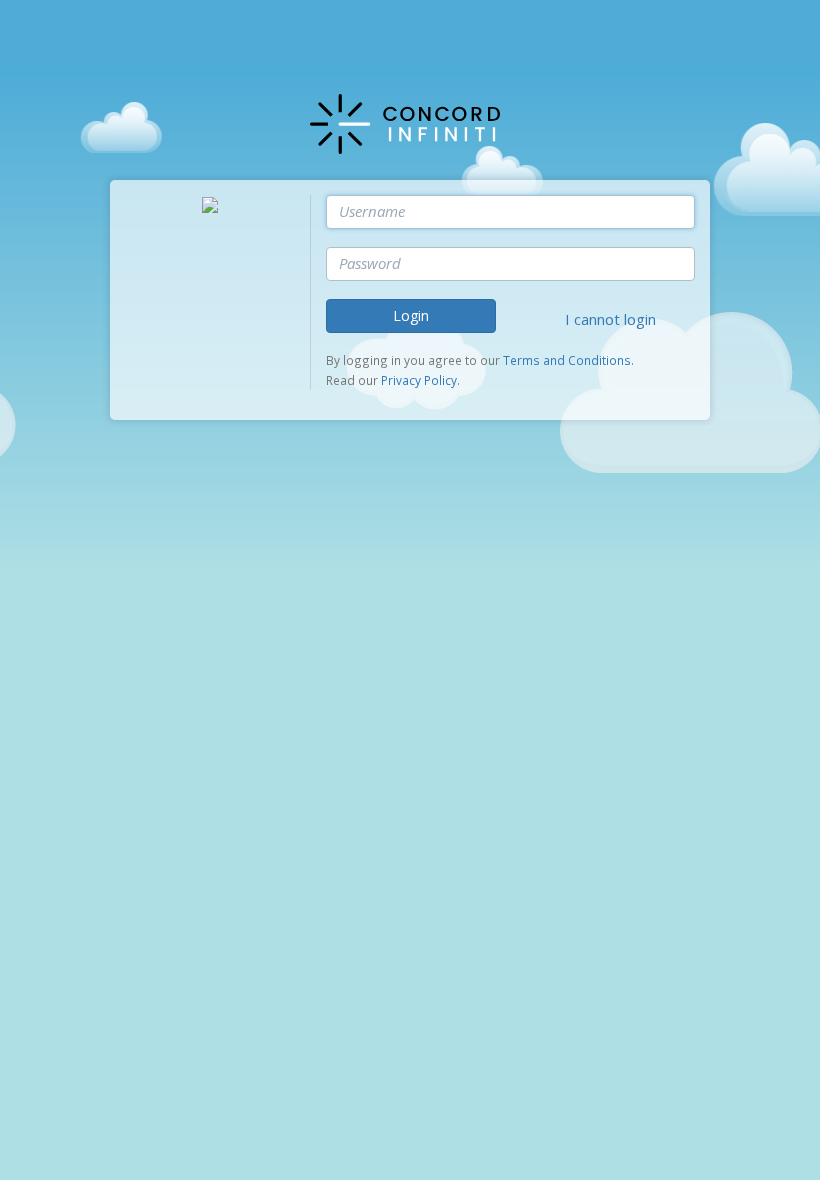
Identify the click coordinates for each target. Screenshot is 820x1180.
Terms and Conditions (567, 360)
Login (411, 315)
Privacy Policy (419, 380)
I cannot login (610, 319)
